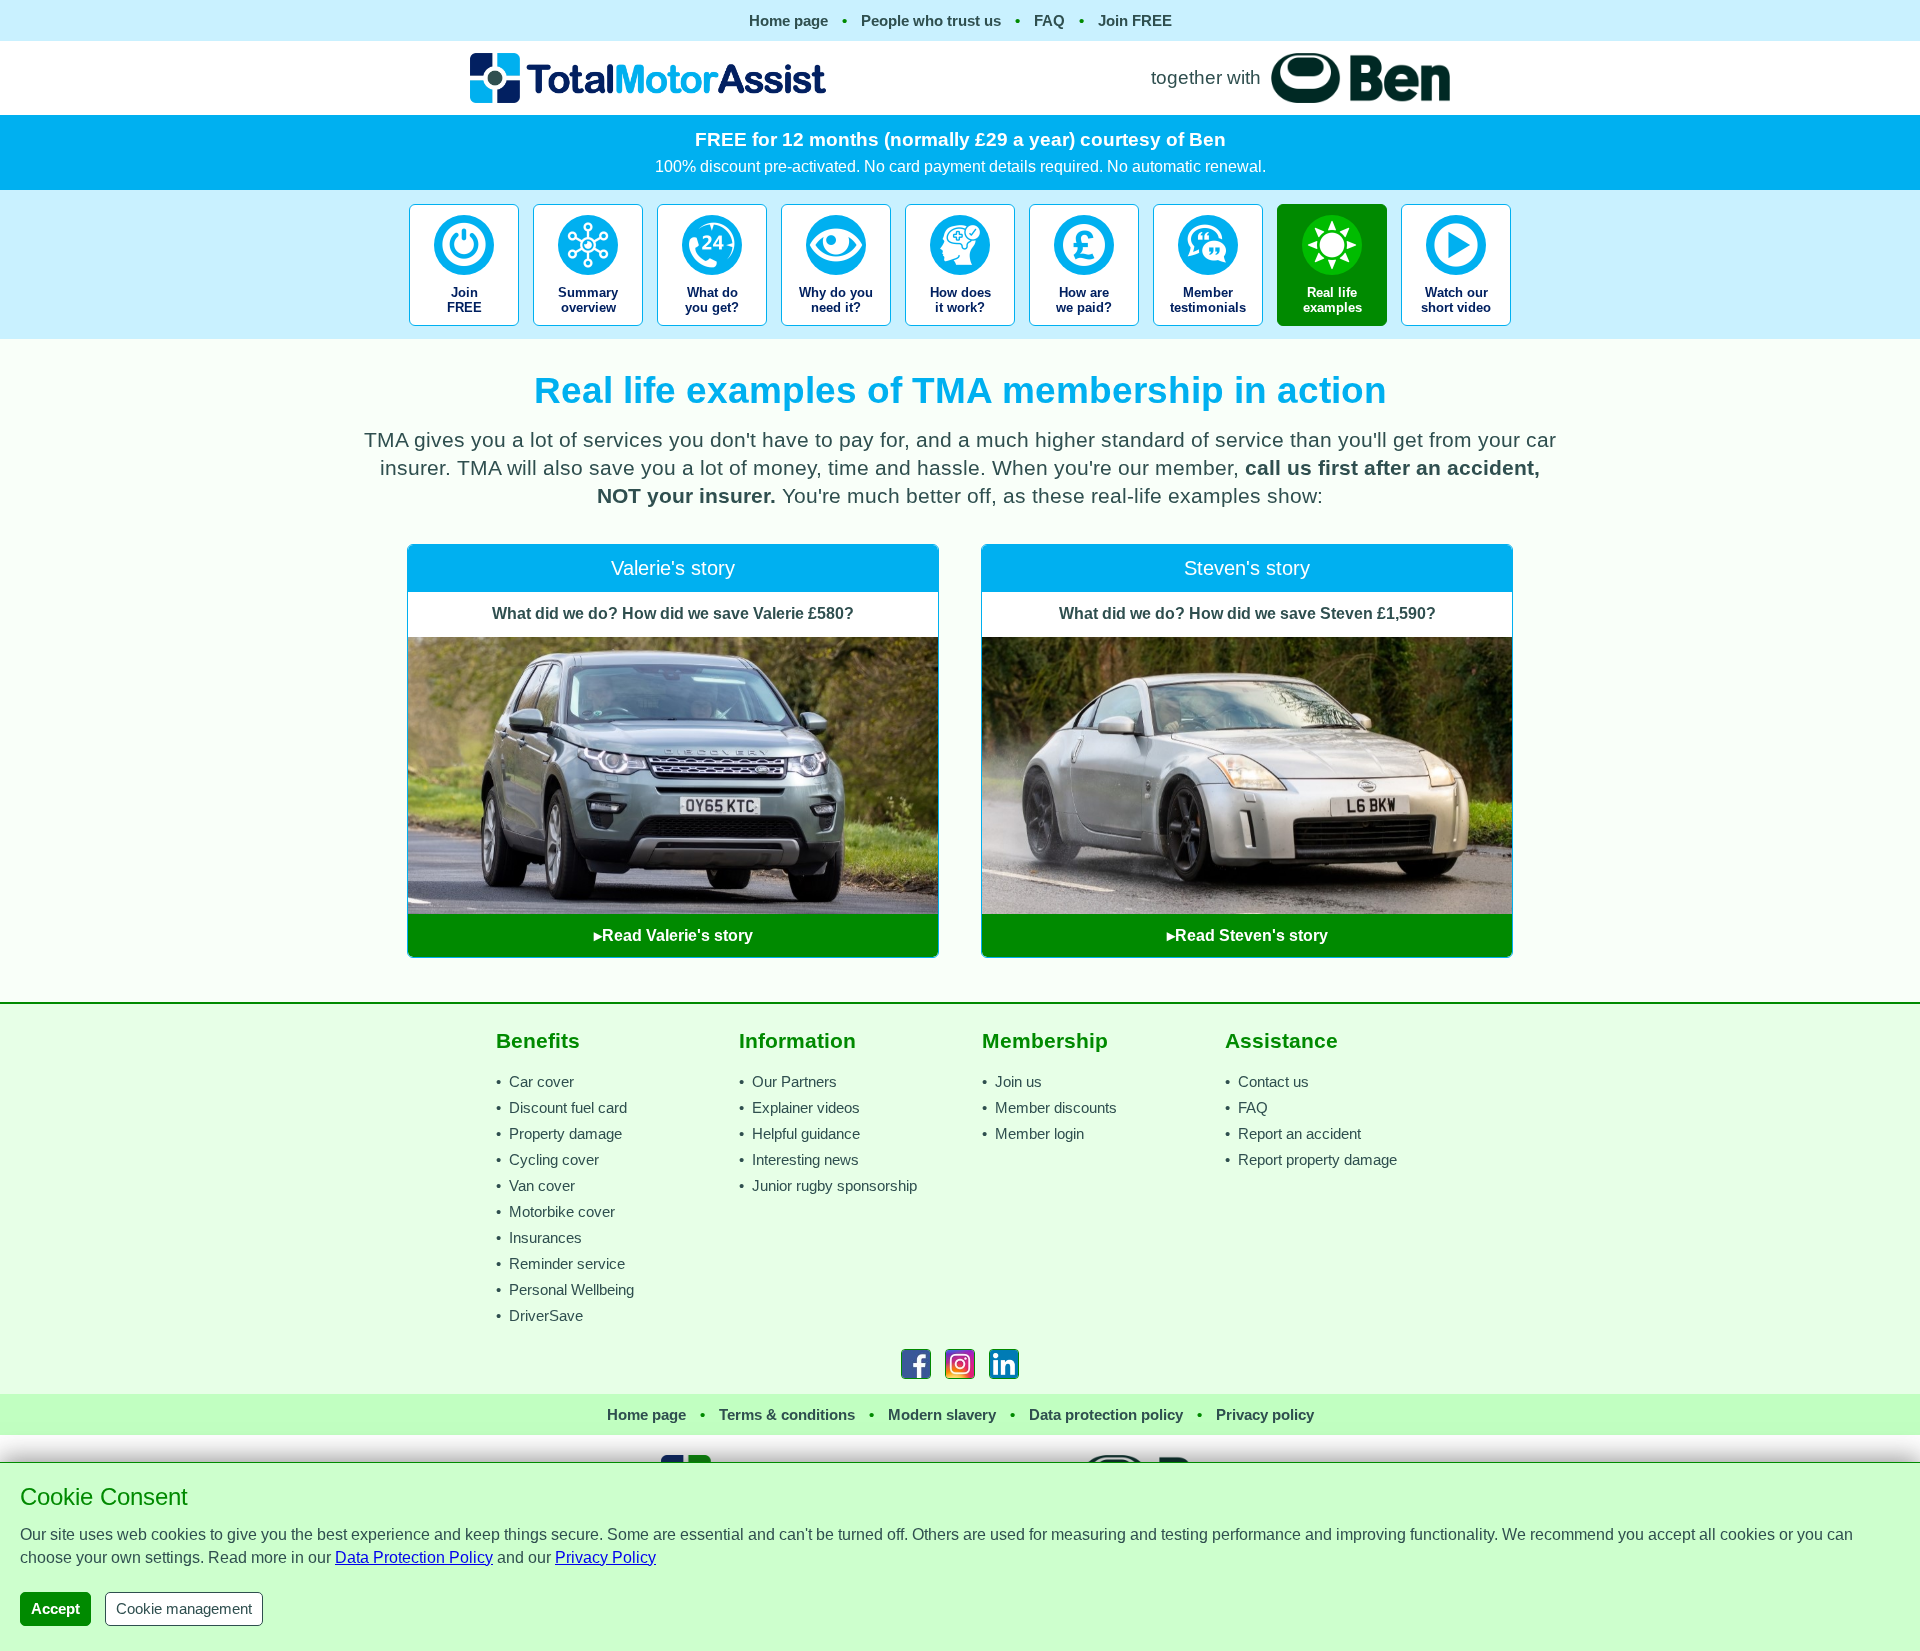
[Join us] (466, 331)
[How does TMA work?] (960, 331)
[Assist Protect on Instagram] (960, 1364)
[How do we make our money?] (1084, 331)
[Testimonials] (1208, 331)
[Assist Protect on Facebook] (916, 1364)
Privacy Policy (605, 1557)
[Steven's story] (1247, 532)
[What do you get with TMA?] (712, 331)
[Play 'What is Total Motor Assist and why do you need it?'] (1456, 331)
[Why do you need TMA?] (836, 331)
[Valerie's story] (675, 532)
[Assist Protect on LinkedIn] (1004, 1364)
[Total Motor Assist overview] (588, 331)
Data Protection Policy (414, 1557)
